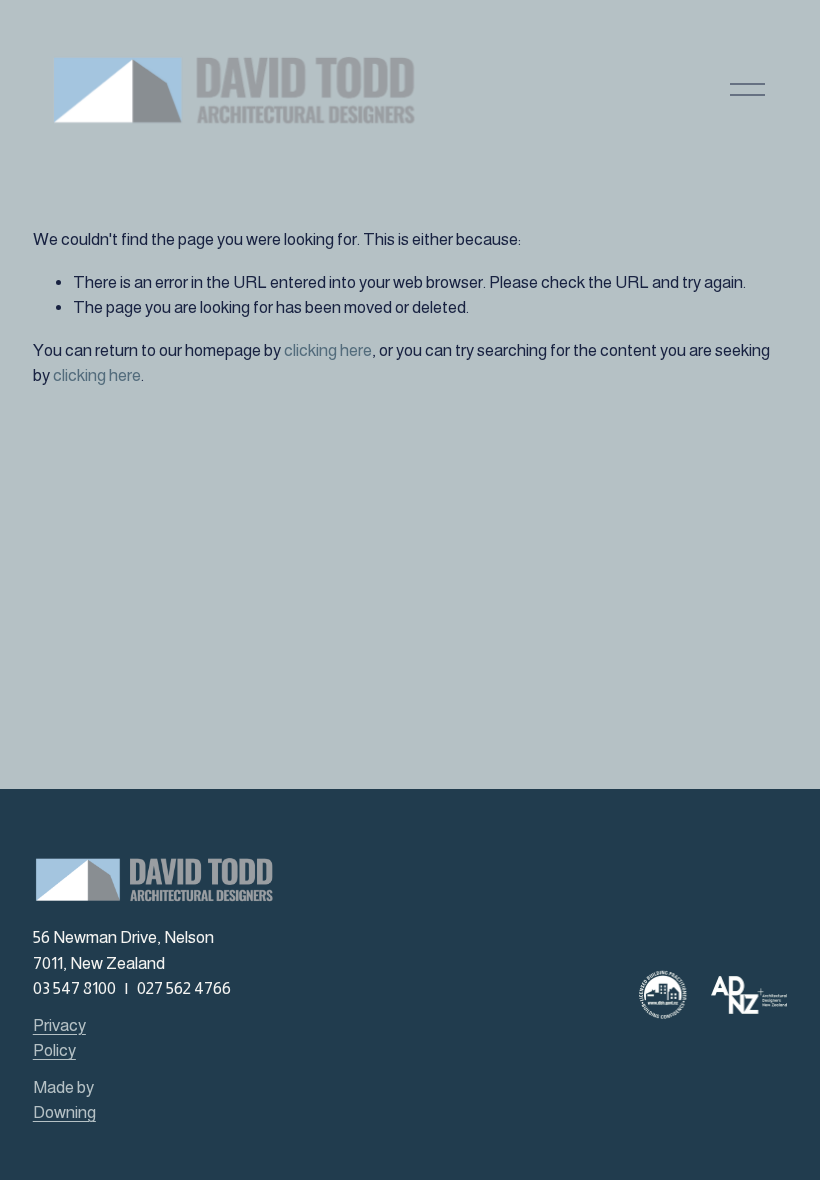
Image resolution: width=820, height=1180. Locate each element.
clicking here (328, 350)
